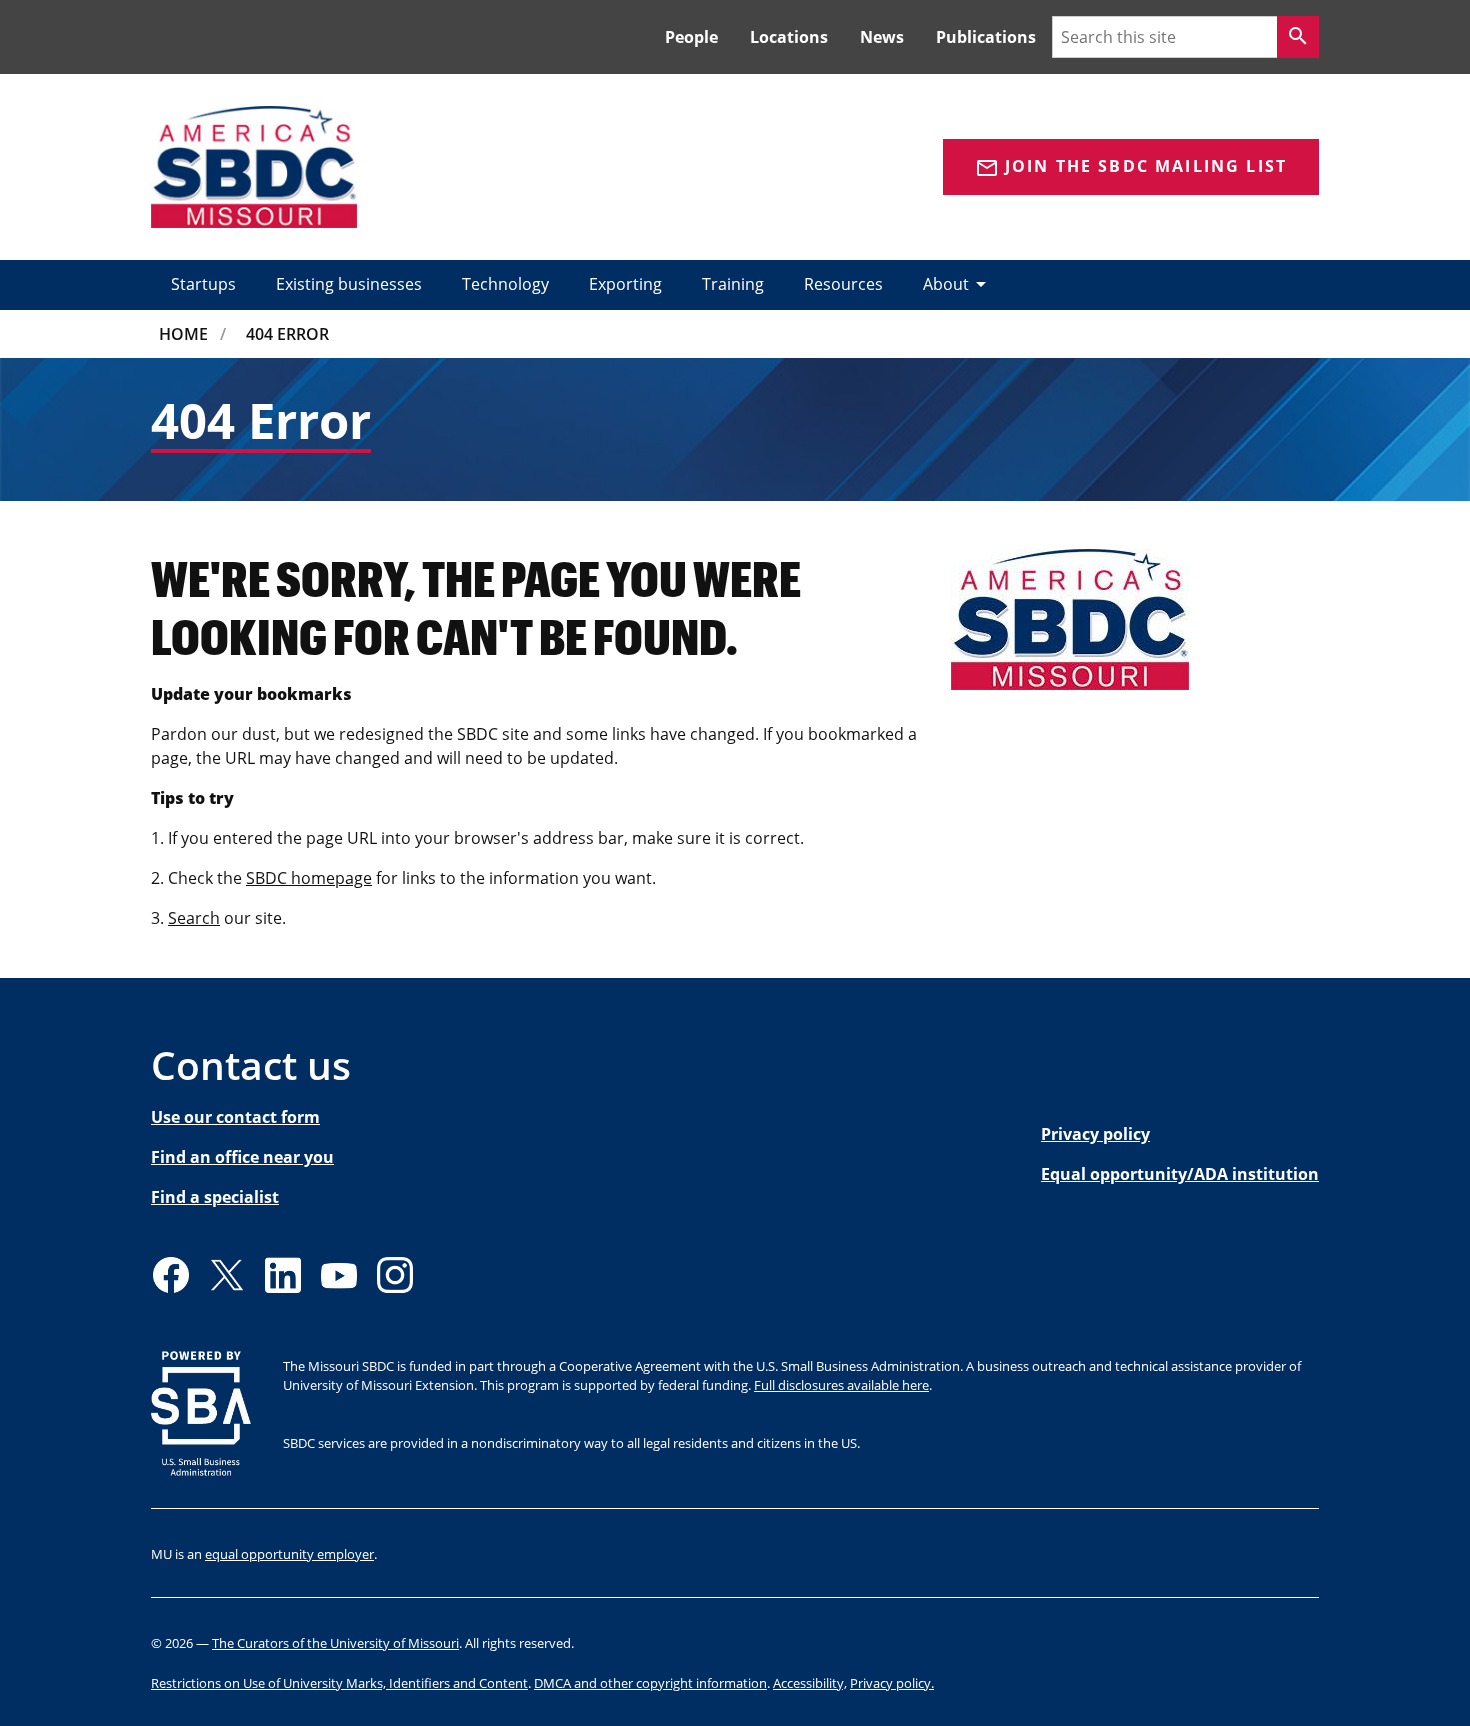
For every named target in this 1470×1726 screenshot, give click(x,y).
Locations (789, 37)
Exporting (625, 284)
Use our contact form (235, 1117)
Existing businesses (349, 284)
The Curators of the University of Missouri (335, 1643)
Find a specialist (215, 1197)
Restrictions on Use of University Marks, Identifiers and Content (339, 1683)
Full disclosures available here (841, 1385)
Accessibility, (810, 1683)
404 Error (287, 334)
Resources (843, 284)
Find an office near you (242, 1157)
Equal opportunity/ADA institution (1180, 1174)
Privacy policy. (892, 1683)
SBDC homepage (309, 878)
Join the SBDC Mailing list (1131, 167)
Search (194, 918)
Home (183, 334)
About (958, 284)
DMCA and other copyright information (650, 1683)
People (691, 37)
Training (733, 284)
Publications (986, 37)
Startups (203, 284)
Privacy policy (1095, 1134)
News (882, 37)
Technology (505, 284)
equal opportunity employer (289, 1554)
